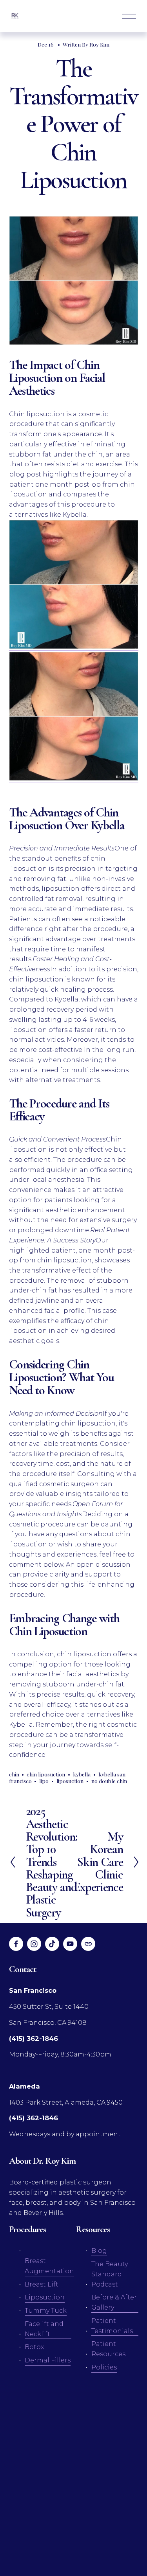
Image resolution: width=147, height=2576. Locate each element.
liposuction (70, 1781)
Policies (104, 2367)
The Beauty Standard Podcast (110, 2274)
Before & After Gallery (114, 2302)
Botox (34, 2347)
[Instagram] (34, 1944)
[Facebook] (16, 1944)
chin (14, 1774)
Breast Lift (42, 2284)
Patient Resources (108, 2349)
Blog (99, 2251)
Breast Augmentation (49, 2266)
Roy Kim (99, 44)
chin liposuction (46, 1774)
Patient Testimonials (112, 2326)
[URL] (88, 1944)
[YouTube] (70, 1944)
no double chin (109, 1781)
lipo (44, 1781)
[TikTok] (52, 1944)
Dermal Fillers (48, 2360)
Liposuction (45, 2297)
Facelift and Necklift (44, 2329)
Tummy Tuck (46, 2310)
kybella (82, 1774)
